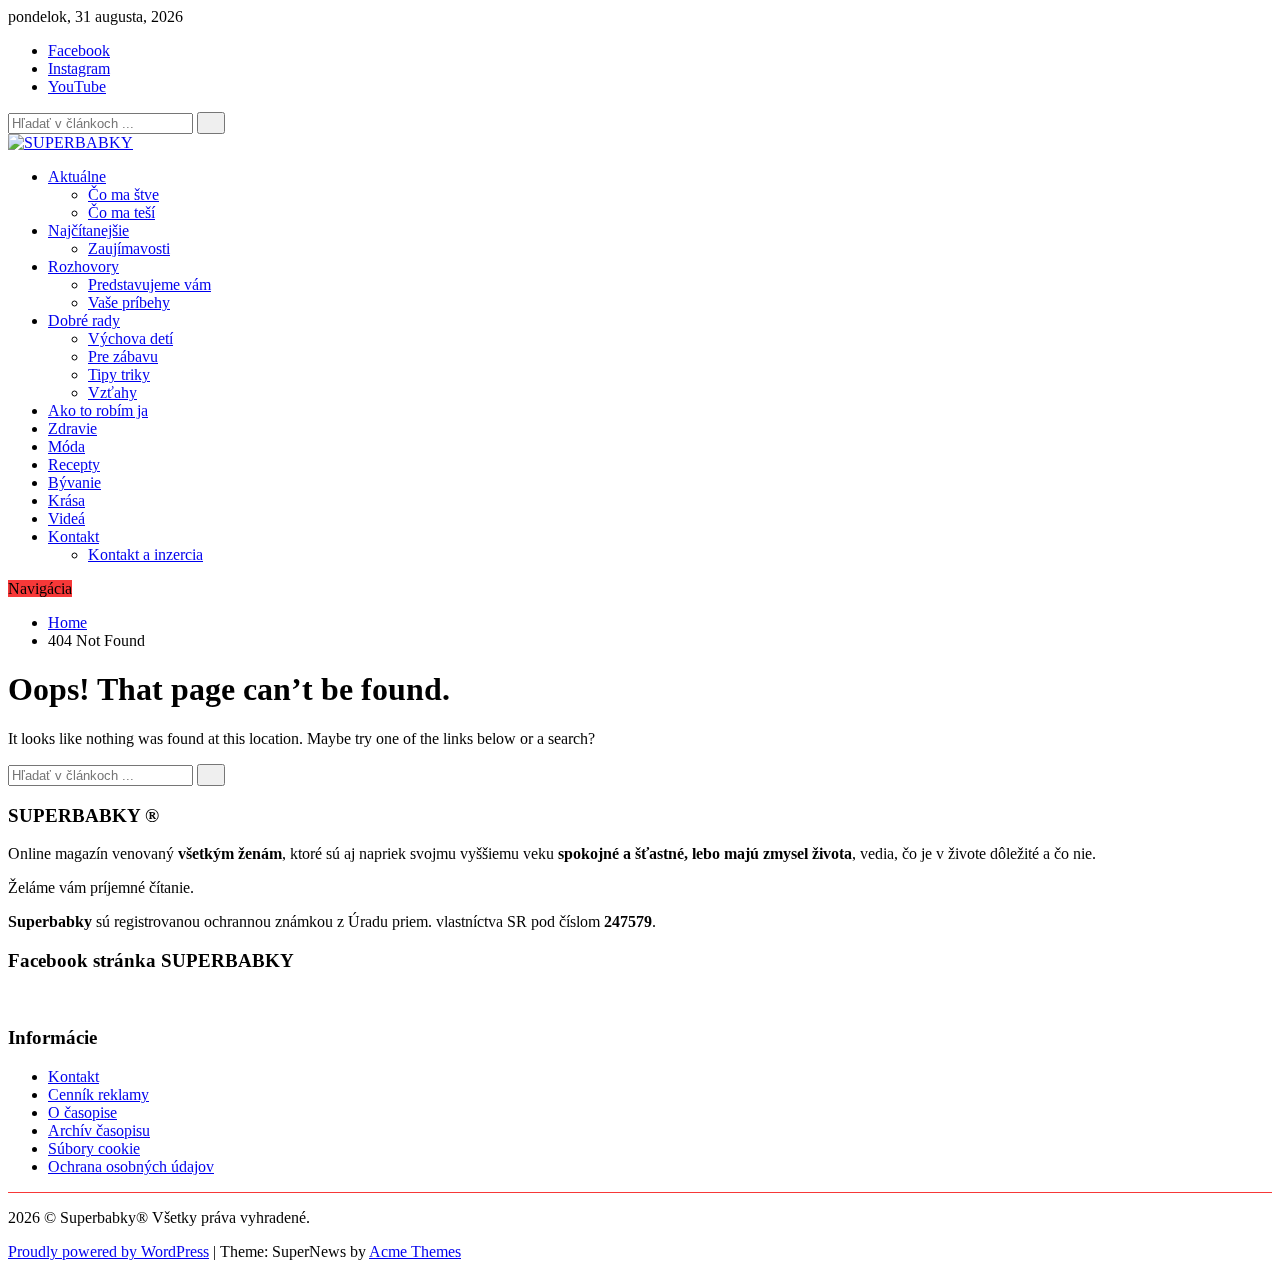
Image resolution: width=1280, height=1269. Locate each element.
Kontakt (73, 536)
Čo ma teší (121, 212)
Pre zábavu (123, 356)
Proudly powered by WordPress (108, 1251)
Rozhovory (83, 266)
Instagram (79, 68)
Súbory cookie (94, 1148)
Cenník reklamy (98, 1094)
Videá (66, 518)
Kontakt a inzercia (145, 554)
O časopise (82, 1112)
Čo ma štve (123, 194)
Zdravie (72, 428)
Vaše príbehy (129, 302)
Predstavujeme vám (149, 284)
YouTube (77, 86)
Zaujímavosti (129, 248)
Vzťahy (112, 392)
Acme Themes (415, 1251)
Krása (66, 500)
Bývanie (74, 482)
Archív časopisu (99, 1130)
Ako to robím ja (98, 410)
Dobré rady (84, 320)
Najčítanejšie (88, 230)
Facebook (79, 50)
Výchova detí (130, 338)
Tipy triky (119, 374)
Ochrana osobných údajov (131, 1166)
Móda (66, 446)
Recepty (74, 464)
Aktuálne (77, 176)
